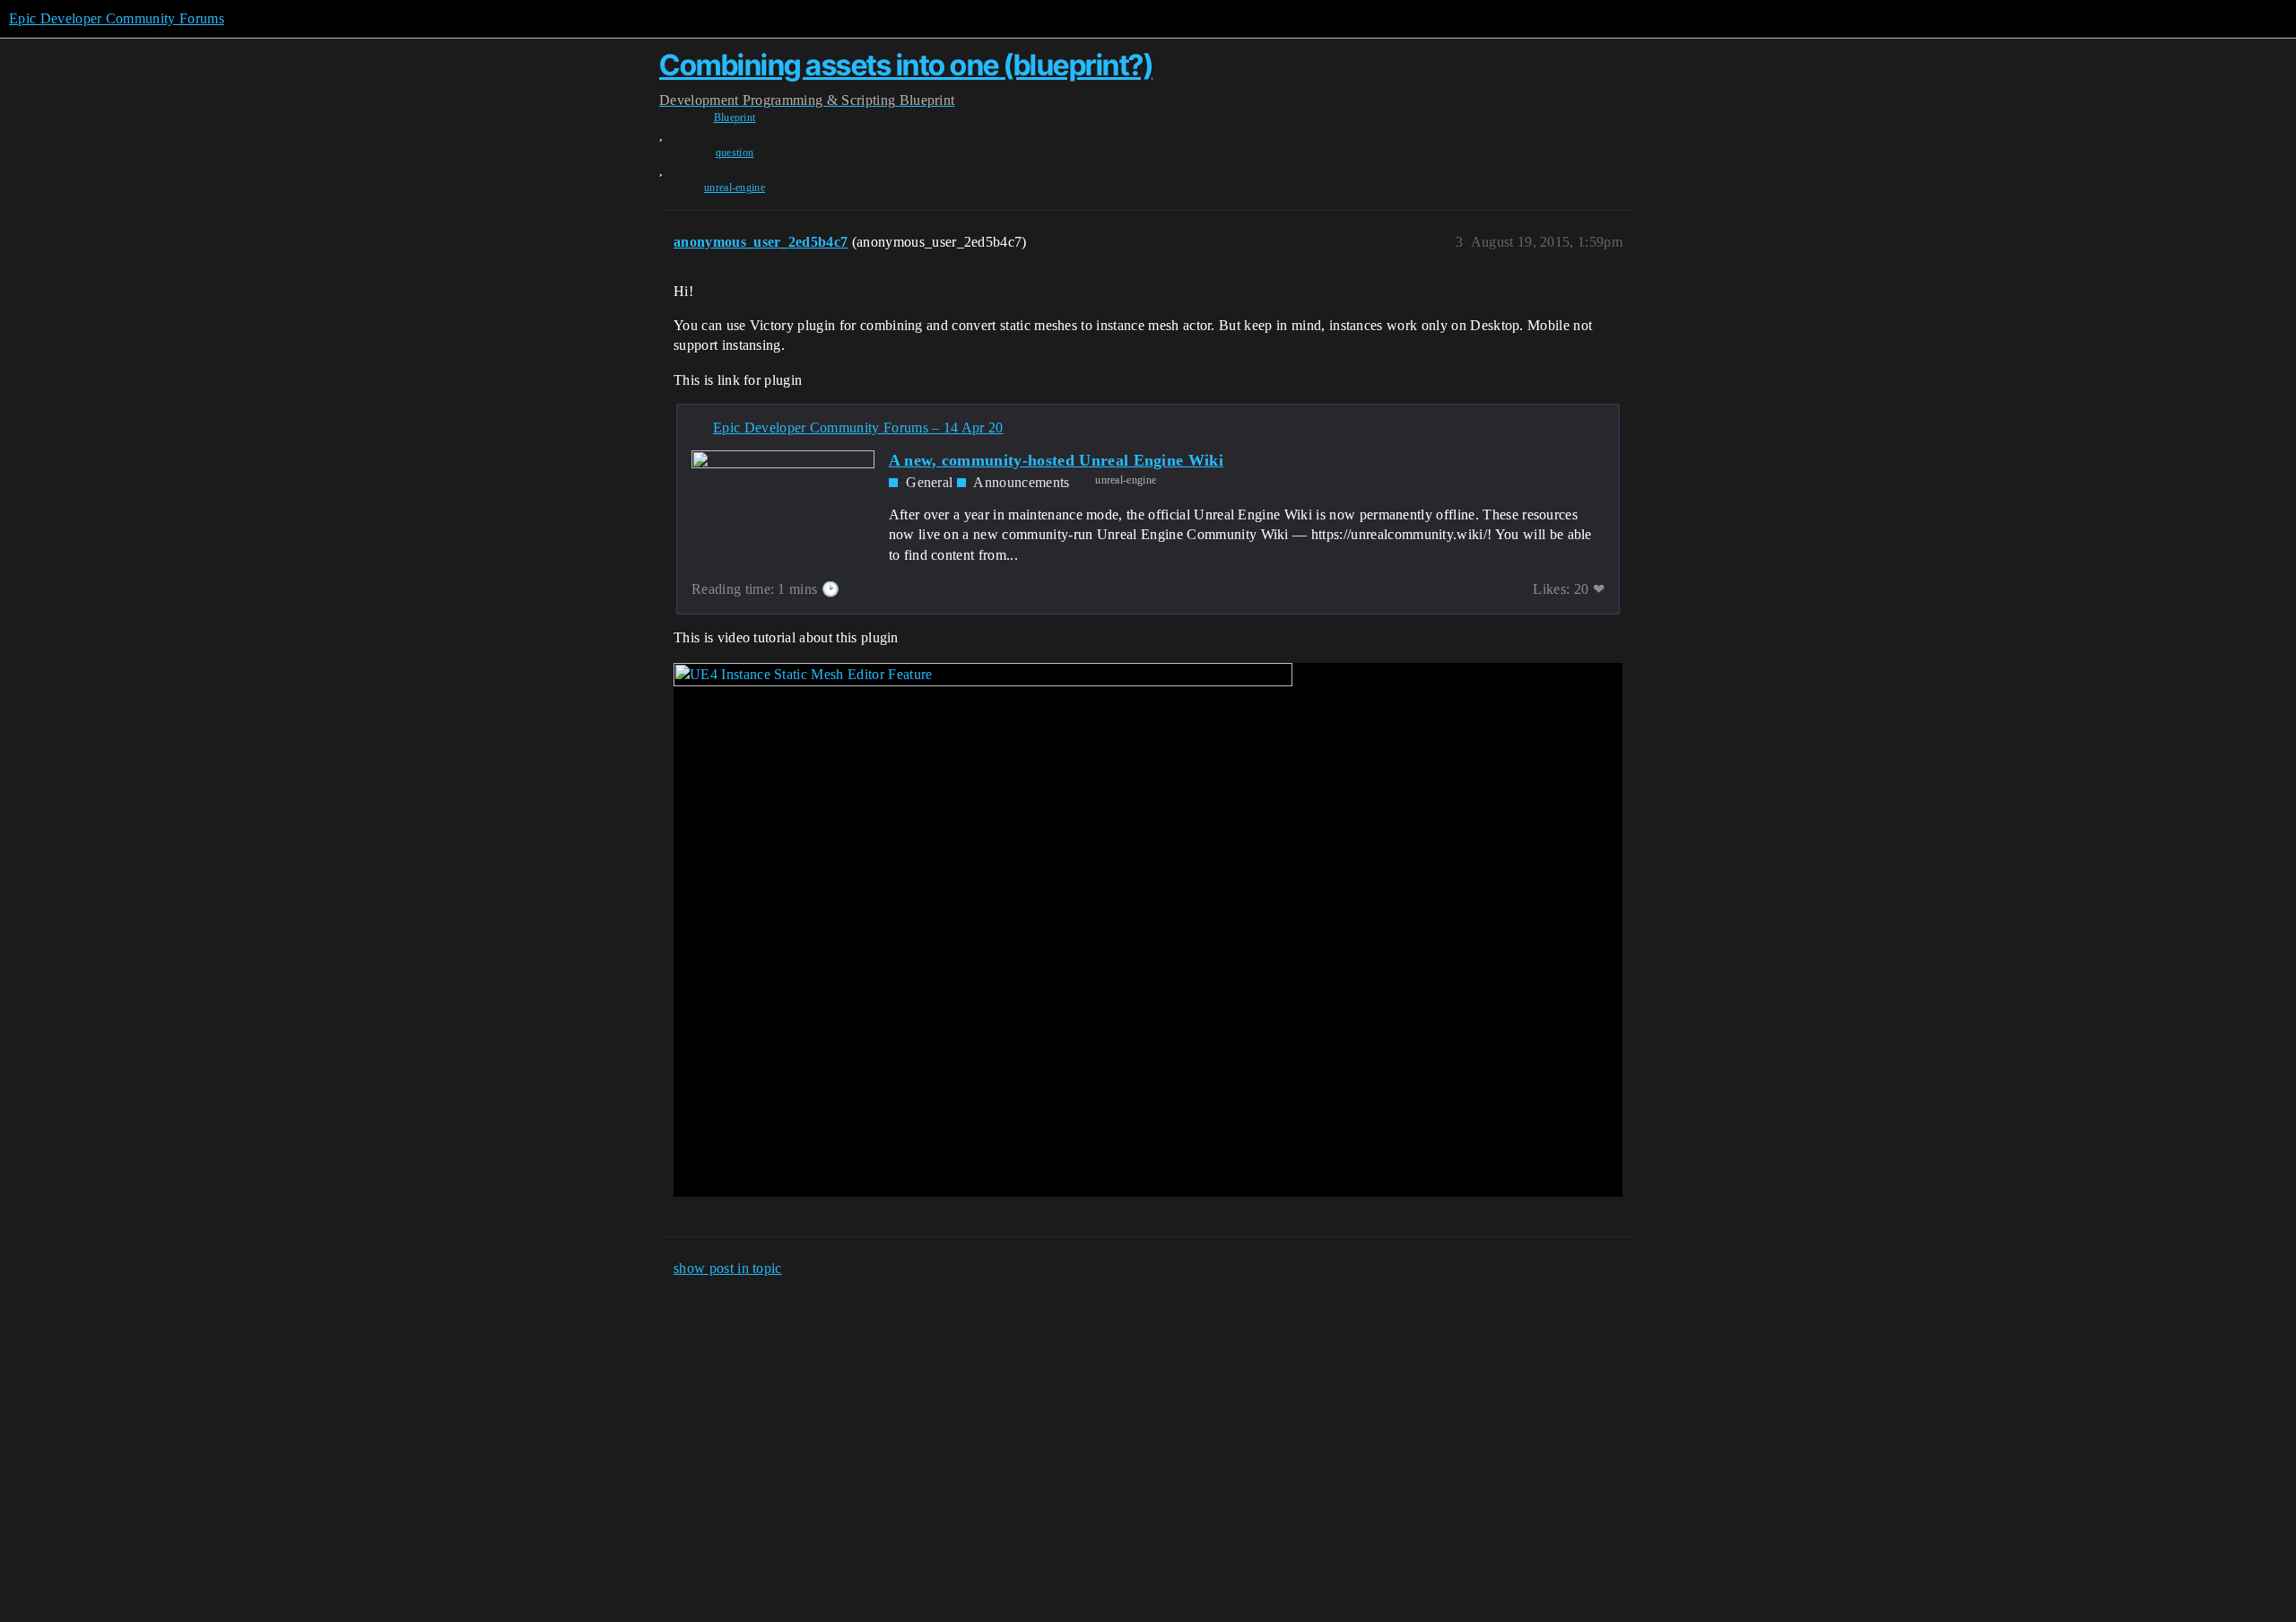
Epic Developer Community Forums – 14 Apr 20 (858, 427)
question (735, 153)
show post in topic (728, 1268)
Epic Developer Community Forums (117, 18)
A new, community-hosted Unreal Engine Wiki (1056, 460)
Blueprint (735, 118)
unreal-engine (735, 187)
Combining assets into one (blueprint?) (906, 65)
